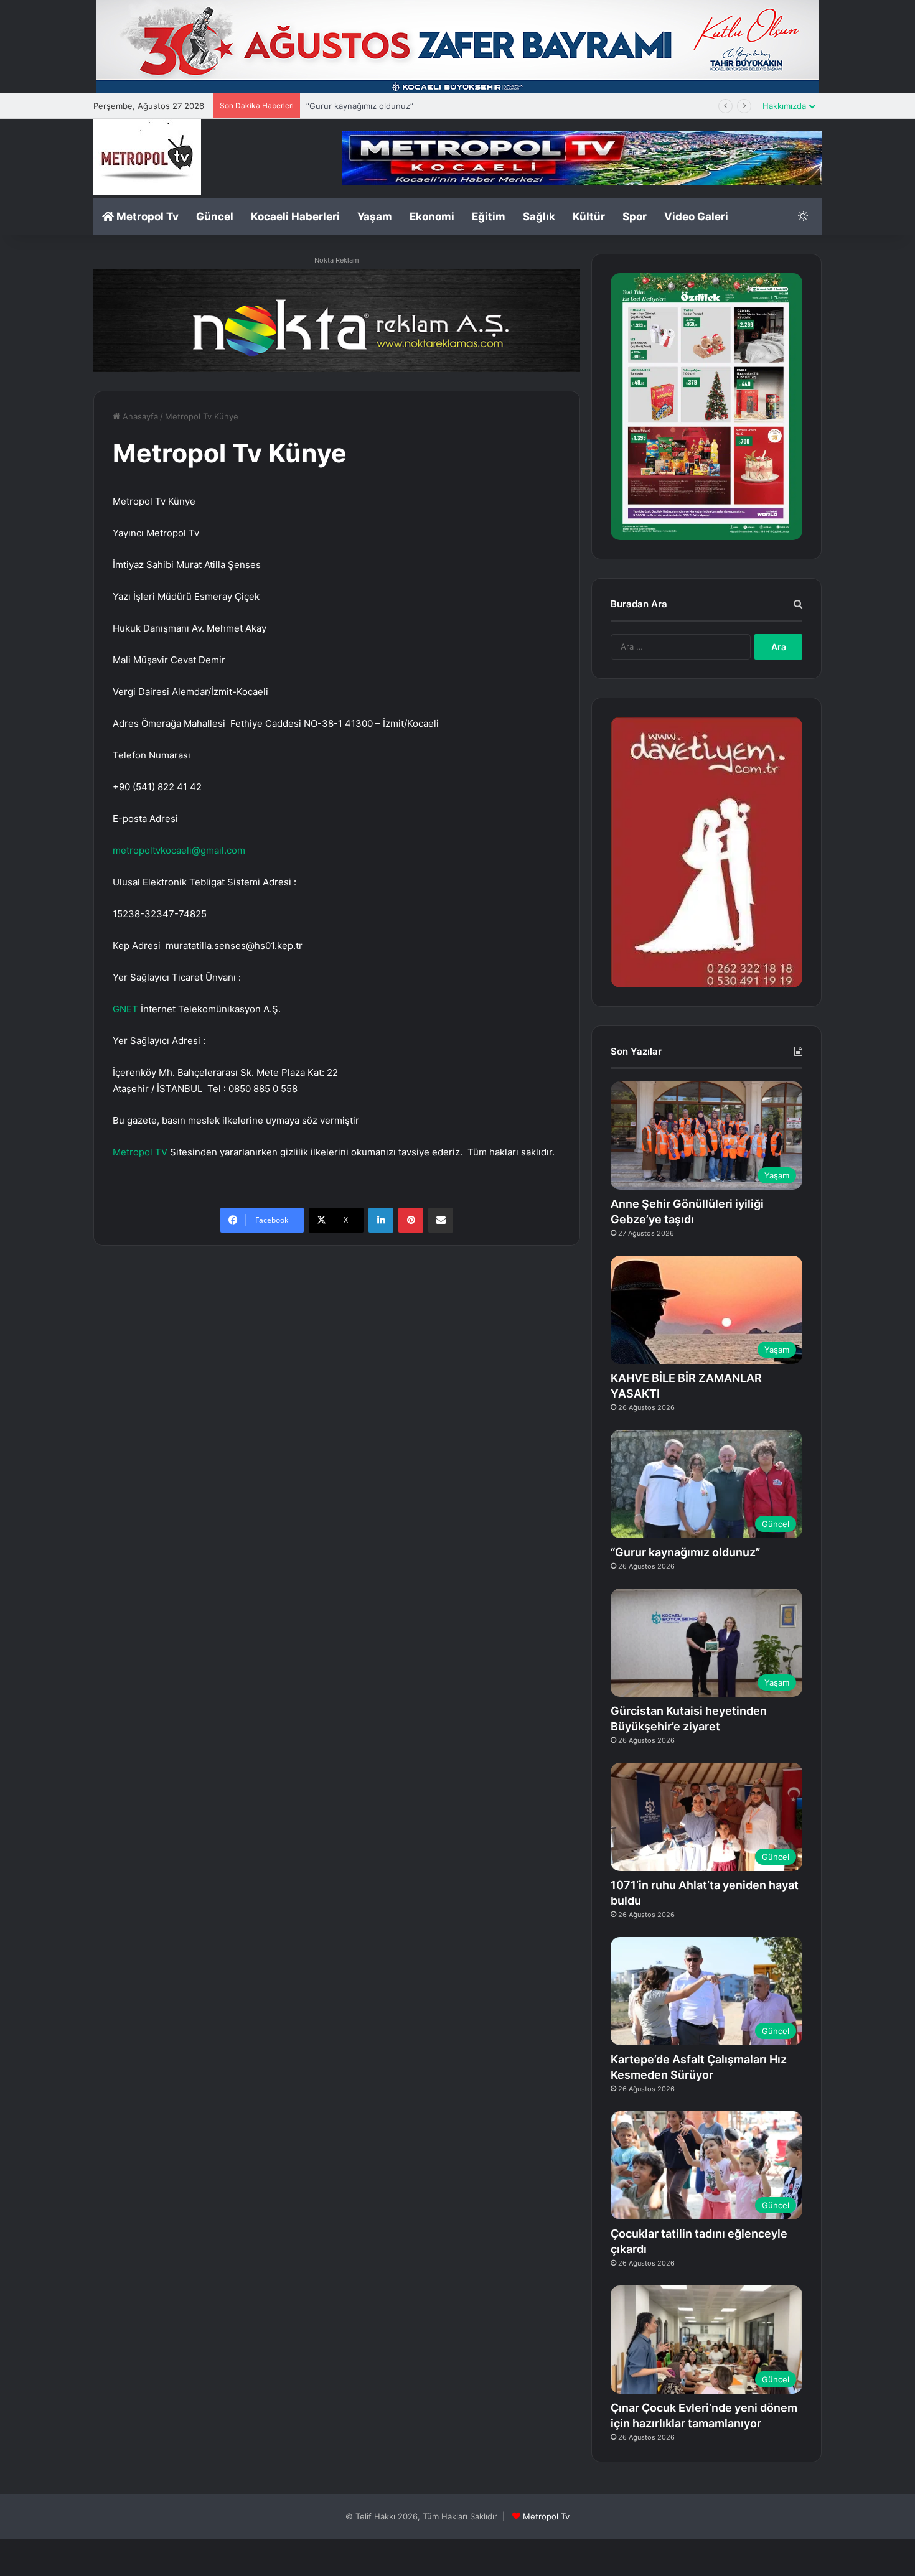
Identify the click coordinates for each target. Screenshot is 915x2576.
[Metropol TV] (147, 157)
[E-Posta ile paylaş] (441, 1220)
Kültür (589, 217)
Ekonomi (432, 217)
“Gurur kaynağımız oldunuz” (685, 1552)
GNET (125, 1009)
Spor (635, 217)
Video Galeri (696, 217)
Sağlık (539, 217)
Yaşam (375, 217)
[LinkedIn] (381, 1220)
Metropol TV (140, 1152)
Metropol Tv (146, 217)
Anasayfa (139, 416)
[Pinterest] (411, 1220)
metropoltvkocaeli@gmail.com (179, 850)
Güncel (215, 217)
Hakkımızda (784, 106)
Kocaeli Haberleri (295, 217)
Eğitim (489, 217)
